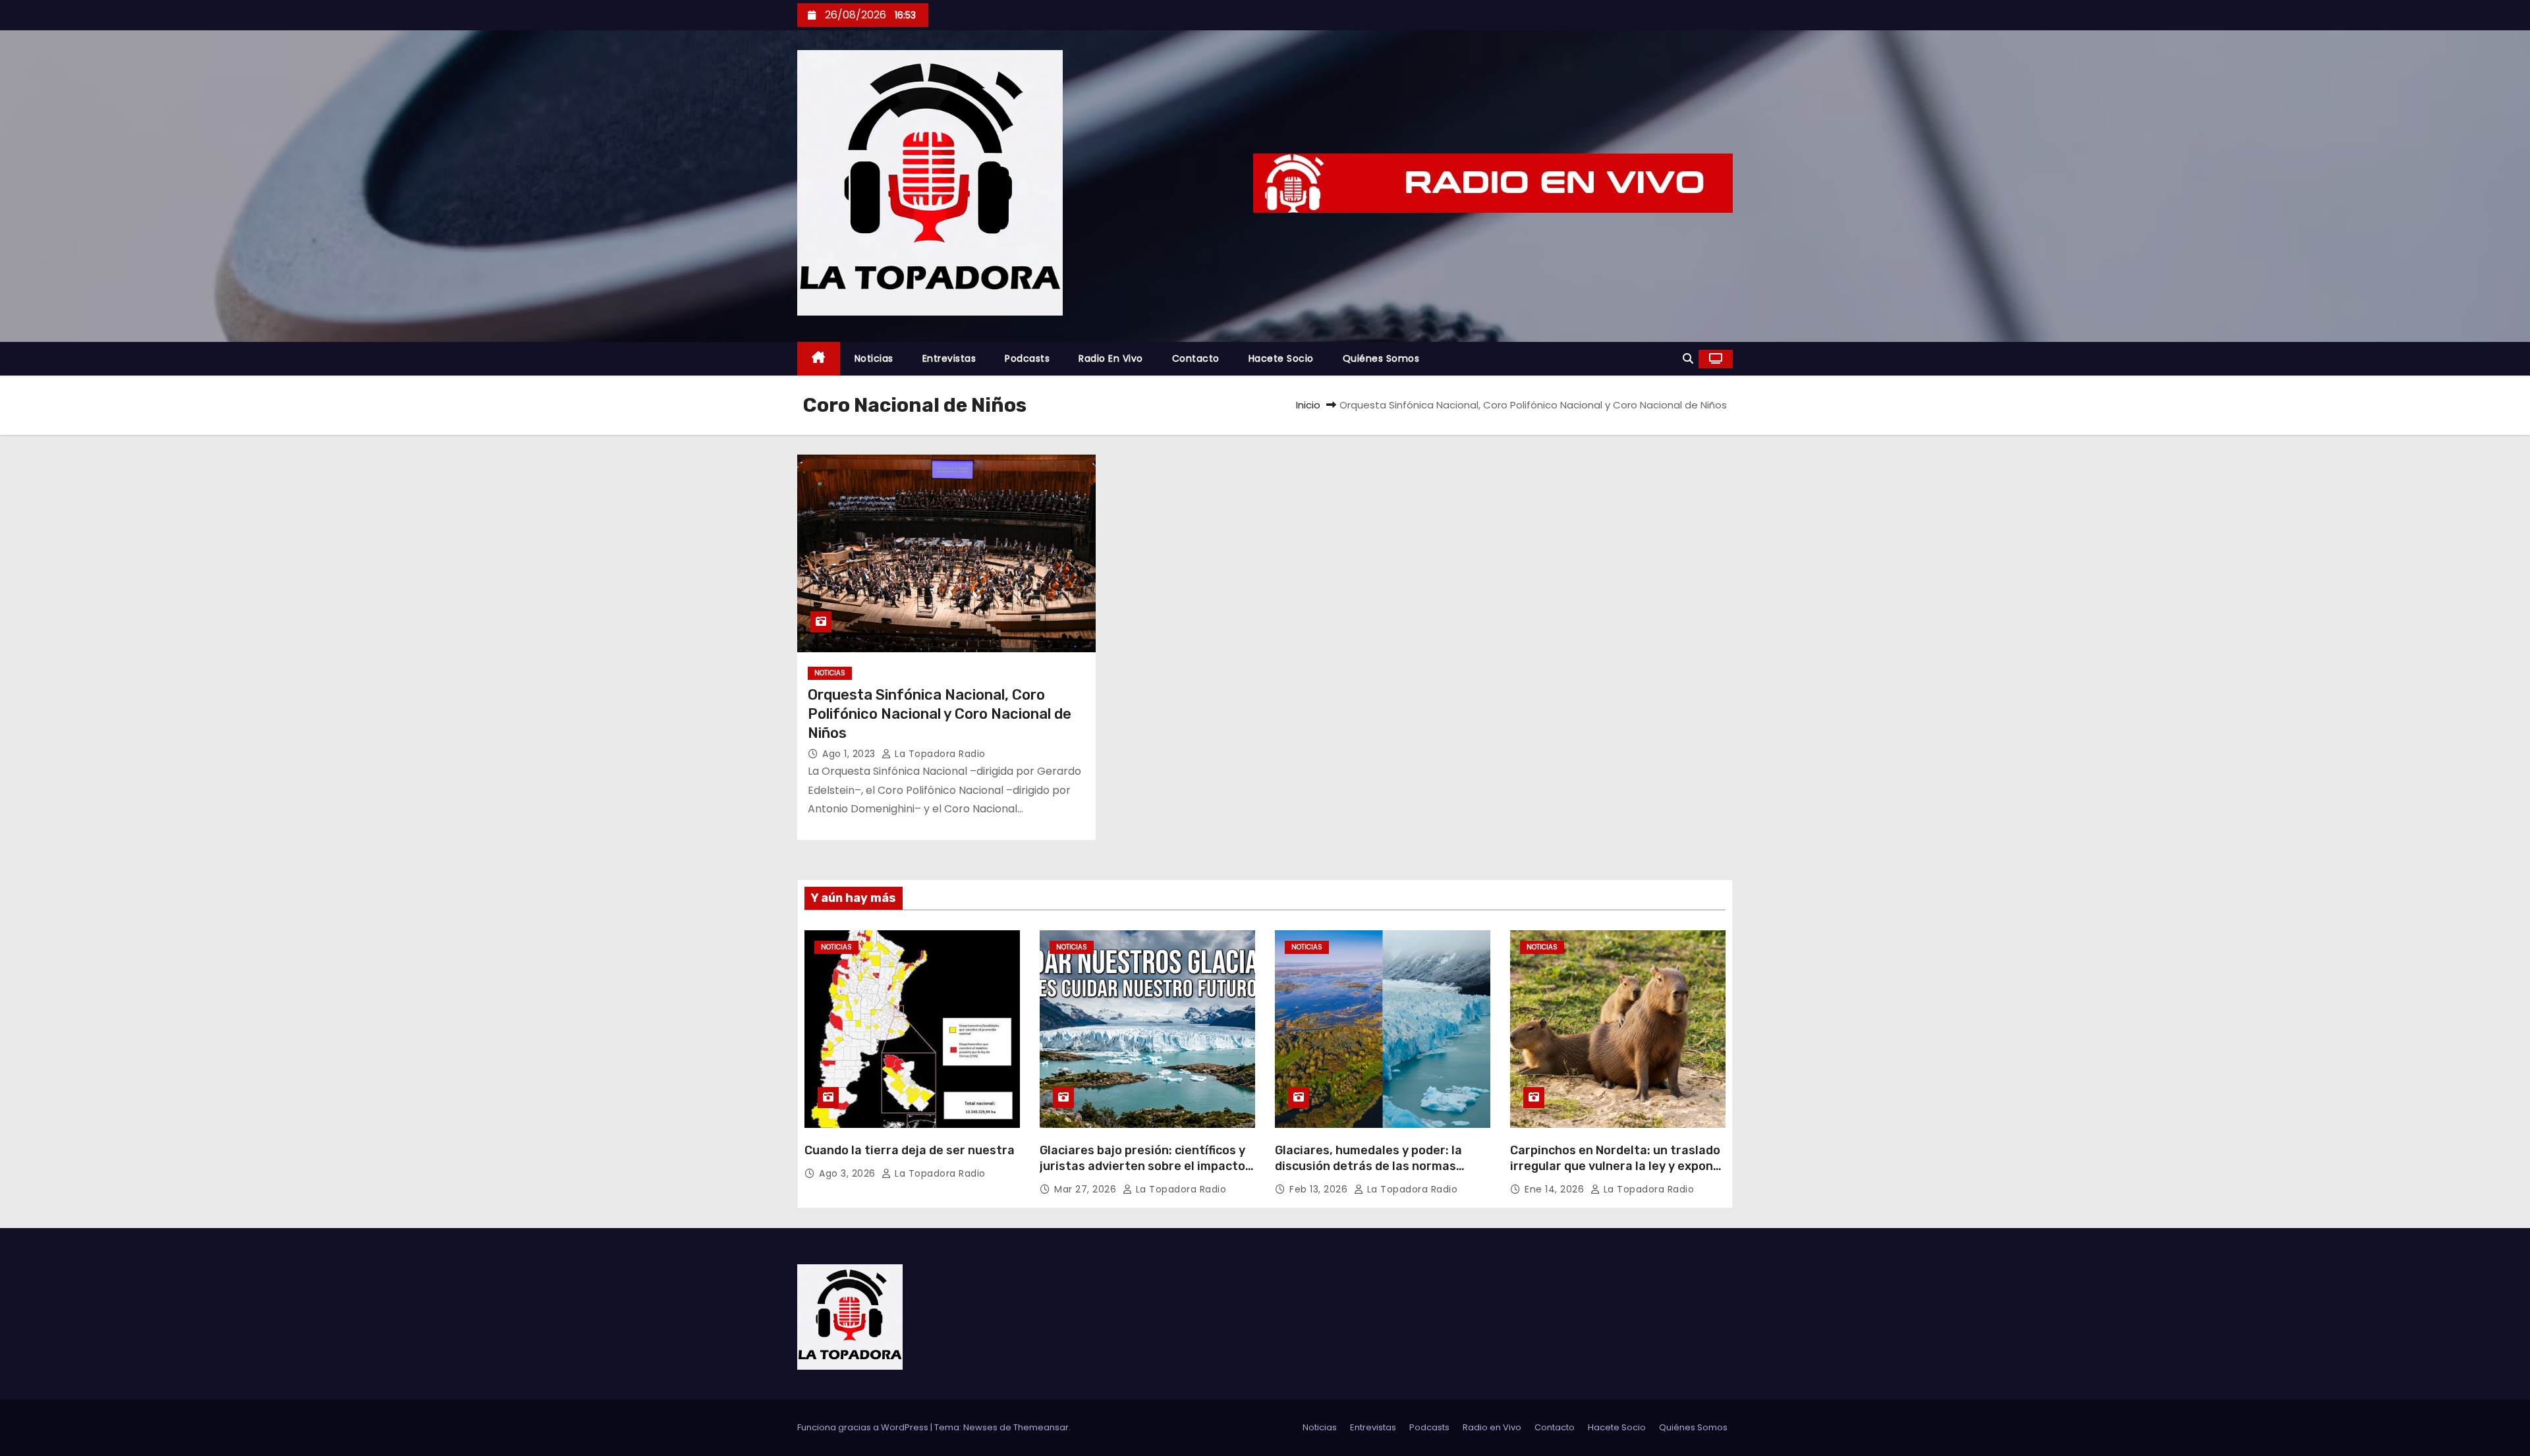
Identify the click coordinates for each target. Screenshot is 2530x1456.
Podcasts (1027, 358)
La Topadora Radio (939, 754)
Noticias (874, 358)
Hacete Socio (1281, 358)
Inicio (1308, 405)
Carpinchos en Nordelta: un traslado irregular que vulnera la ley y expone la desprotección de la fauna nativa (1615, 1166)
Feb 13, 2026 (1320, 1189)
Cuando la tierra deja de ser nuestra (910, 1150)
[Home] (819, 359)
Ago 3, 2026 (849, 1173)
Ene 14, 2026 (1556, 1189)
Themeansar (1041, 1427)
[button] (1688, 359)
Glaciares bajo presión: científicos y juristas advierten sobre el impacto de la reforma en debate (1142, 1166)
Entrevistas (949, 358)
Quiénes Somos (1381, 358)
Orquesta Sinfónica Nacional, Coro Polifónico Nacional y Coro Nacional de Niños (940, 714)
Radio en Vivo (1111, 358)
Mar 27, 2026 (1087, 1189)
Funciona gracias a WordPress (864, 1427)
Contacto (1196, 358)
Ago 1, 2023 (850, 754)
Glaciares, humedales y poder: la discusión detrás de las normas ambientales (1368, 1166)
